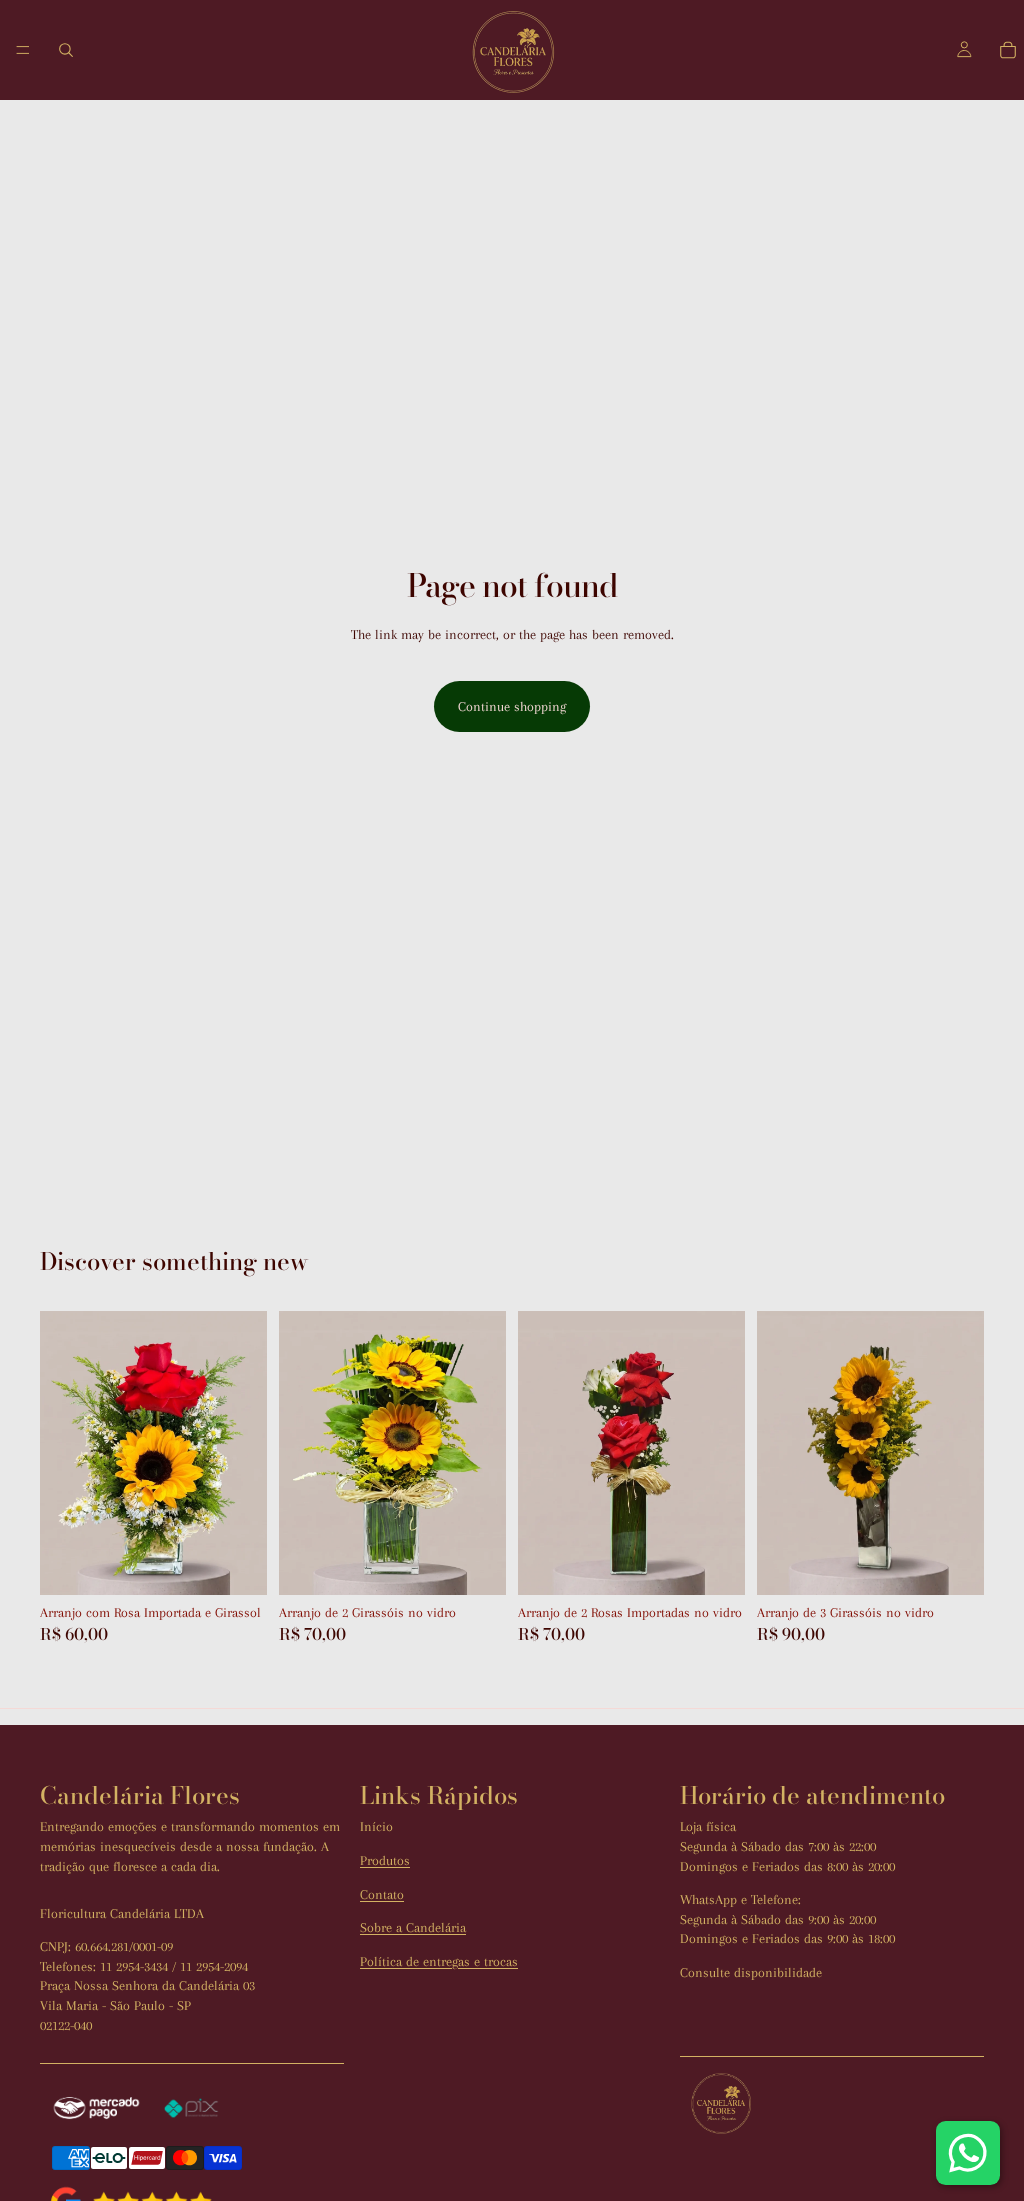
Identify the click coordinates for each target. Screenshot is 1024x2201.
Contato (382, 1894)
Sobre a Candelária (413, 1927)
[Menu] (23, 50)
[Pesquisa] (66, 50)
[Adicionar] (236, 1564)
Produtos (385, 1860)
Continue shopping (512, 706)
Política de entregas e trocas (439, 1961)
